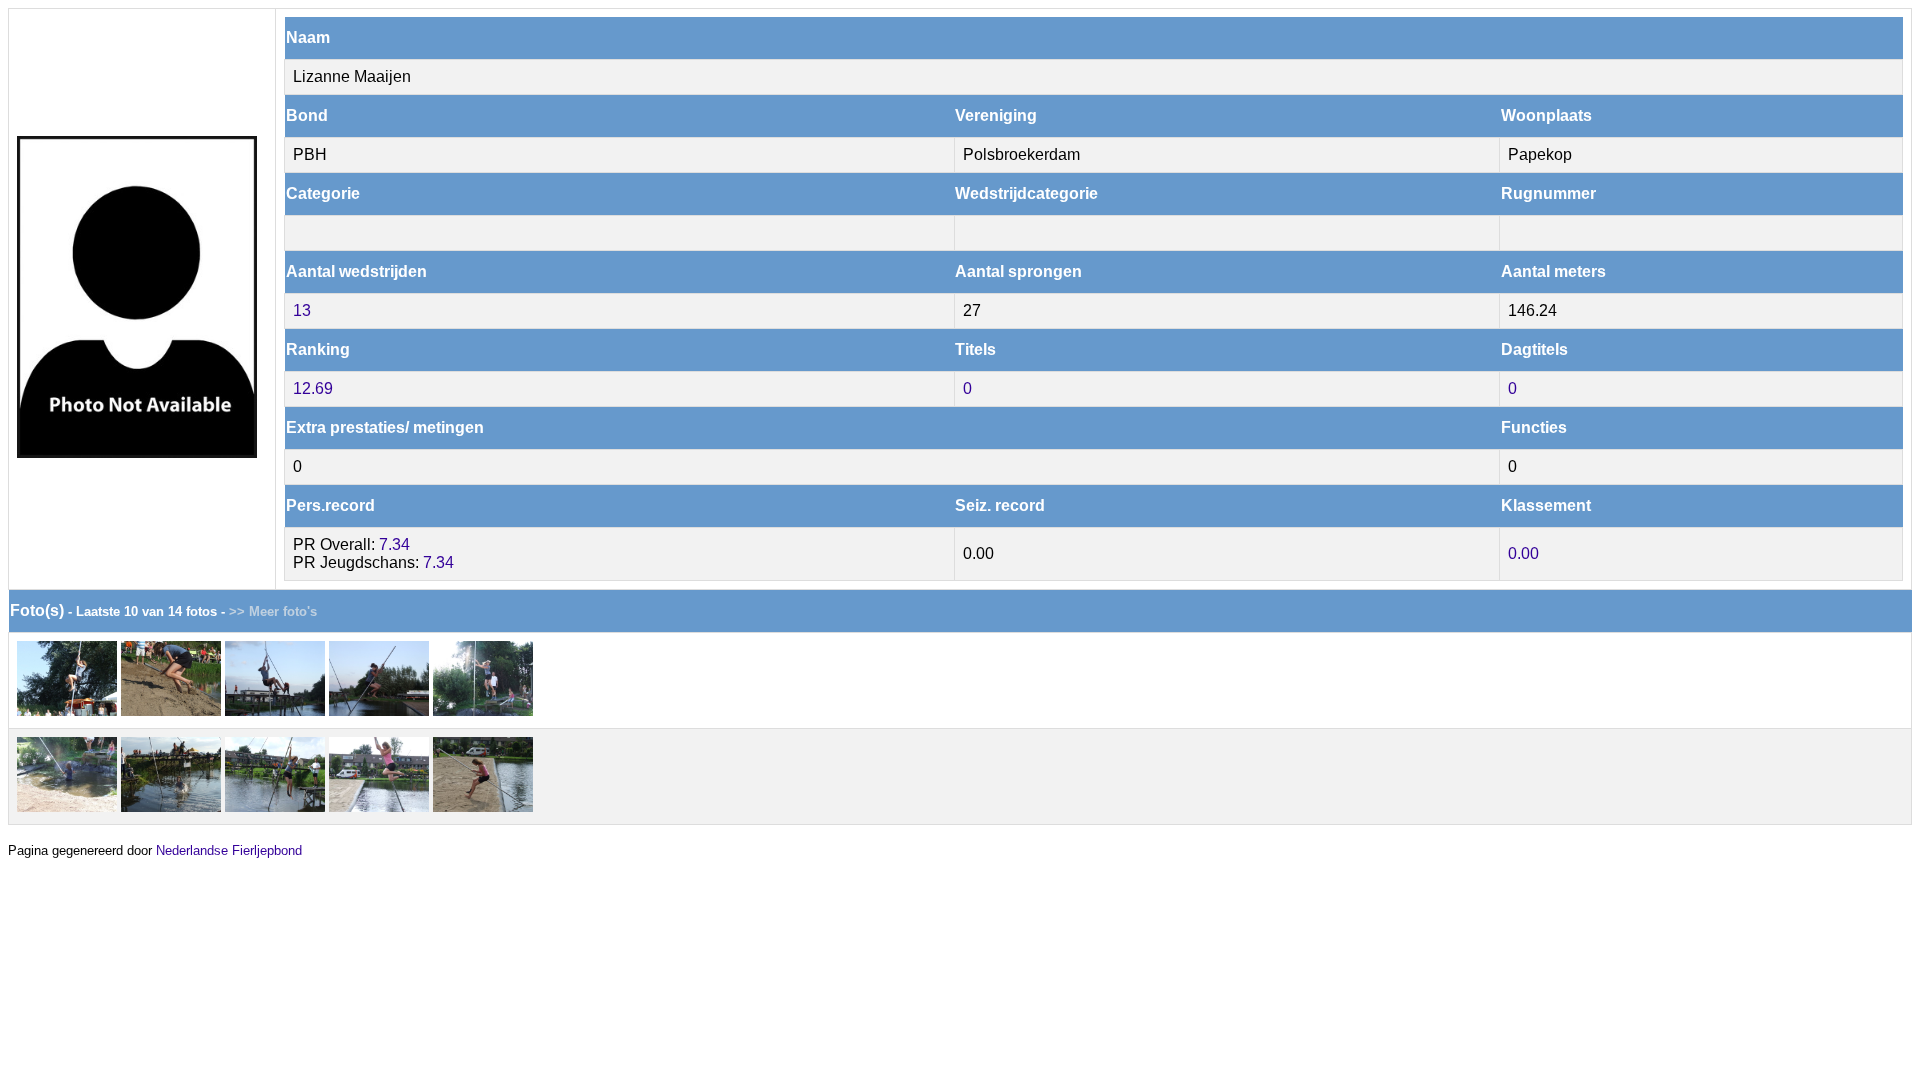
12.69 (313, 388)
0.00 (1523, 553)
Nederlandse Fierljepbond (229, 850)
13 (302, 310)
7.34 (394, 544)
